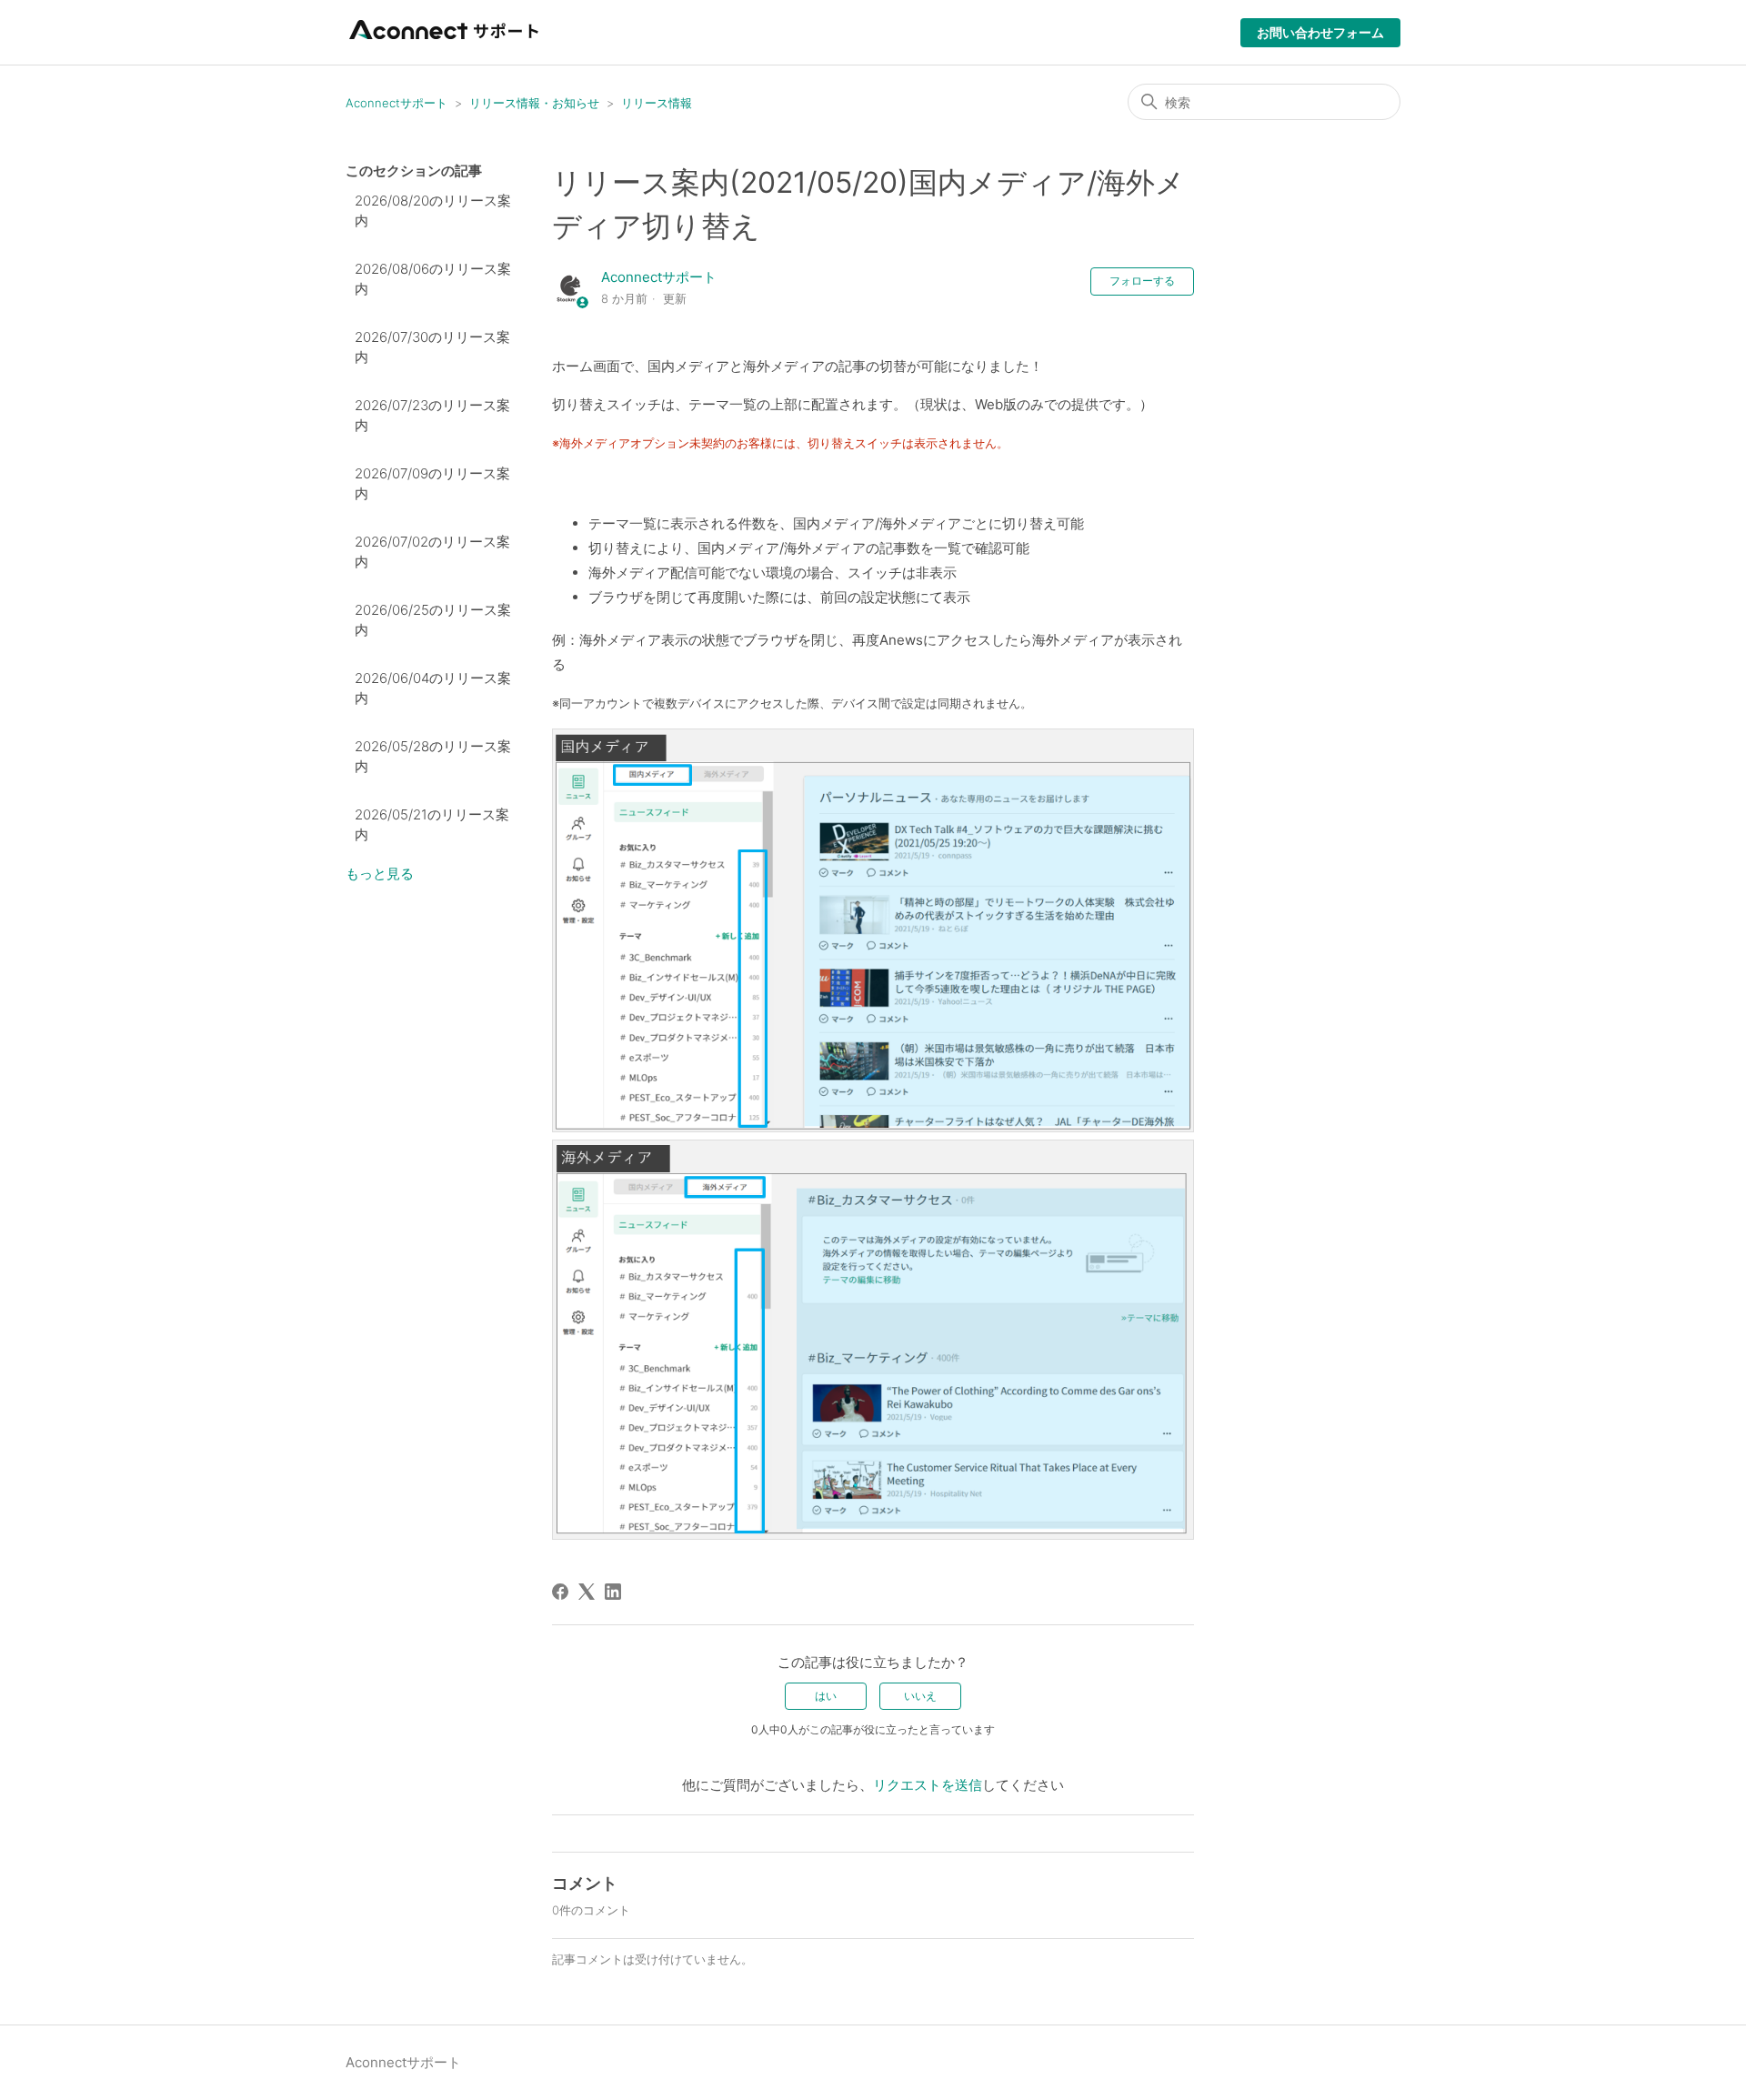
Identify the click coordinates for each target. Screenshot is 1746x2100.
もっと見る (380, 874)
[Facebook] (560, 1592)
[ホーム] (446, 41)
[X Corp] (587, 1592)
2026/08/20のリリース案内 (433, 211)
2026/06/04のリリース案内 (433, 688)
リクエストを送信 (928, 1785)
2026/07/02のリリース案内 (432, 552)
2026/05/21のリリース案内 (432, 825)
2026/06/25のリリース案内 (433, 620)
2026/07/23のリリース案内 (432, 416)
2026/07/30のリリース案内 (432, 347)
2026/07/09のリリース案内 (432, 484)
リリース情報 (657, 103)
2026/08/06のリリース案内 (433, 279)
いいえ (920, 1696)
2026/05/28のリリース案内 (433, 757)
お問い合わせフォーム (1320, 32)
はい (826, 1696)
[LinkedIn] (613, 1592)
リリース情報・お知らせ (534, 103)
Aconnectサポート (396, 103)
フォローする (1142, 281)
